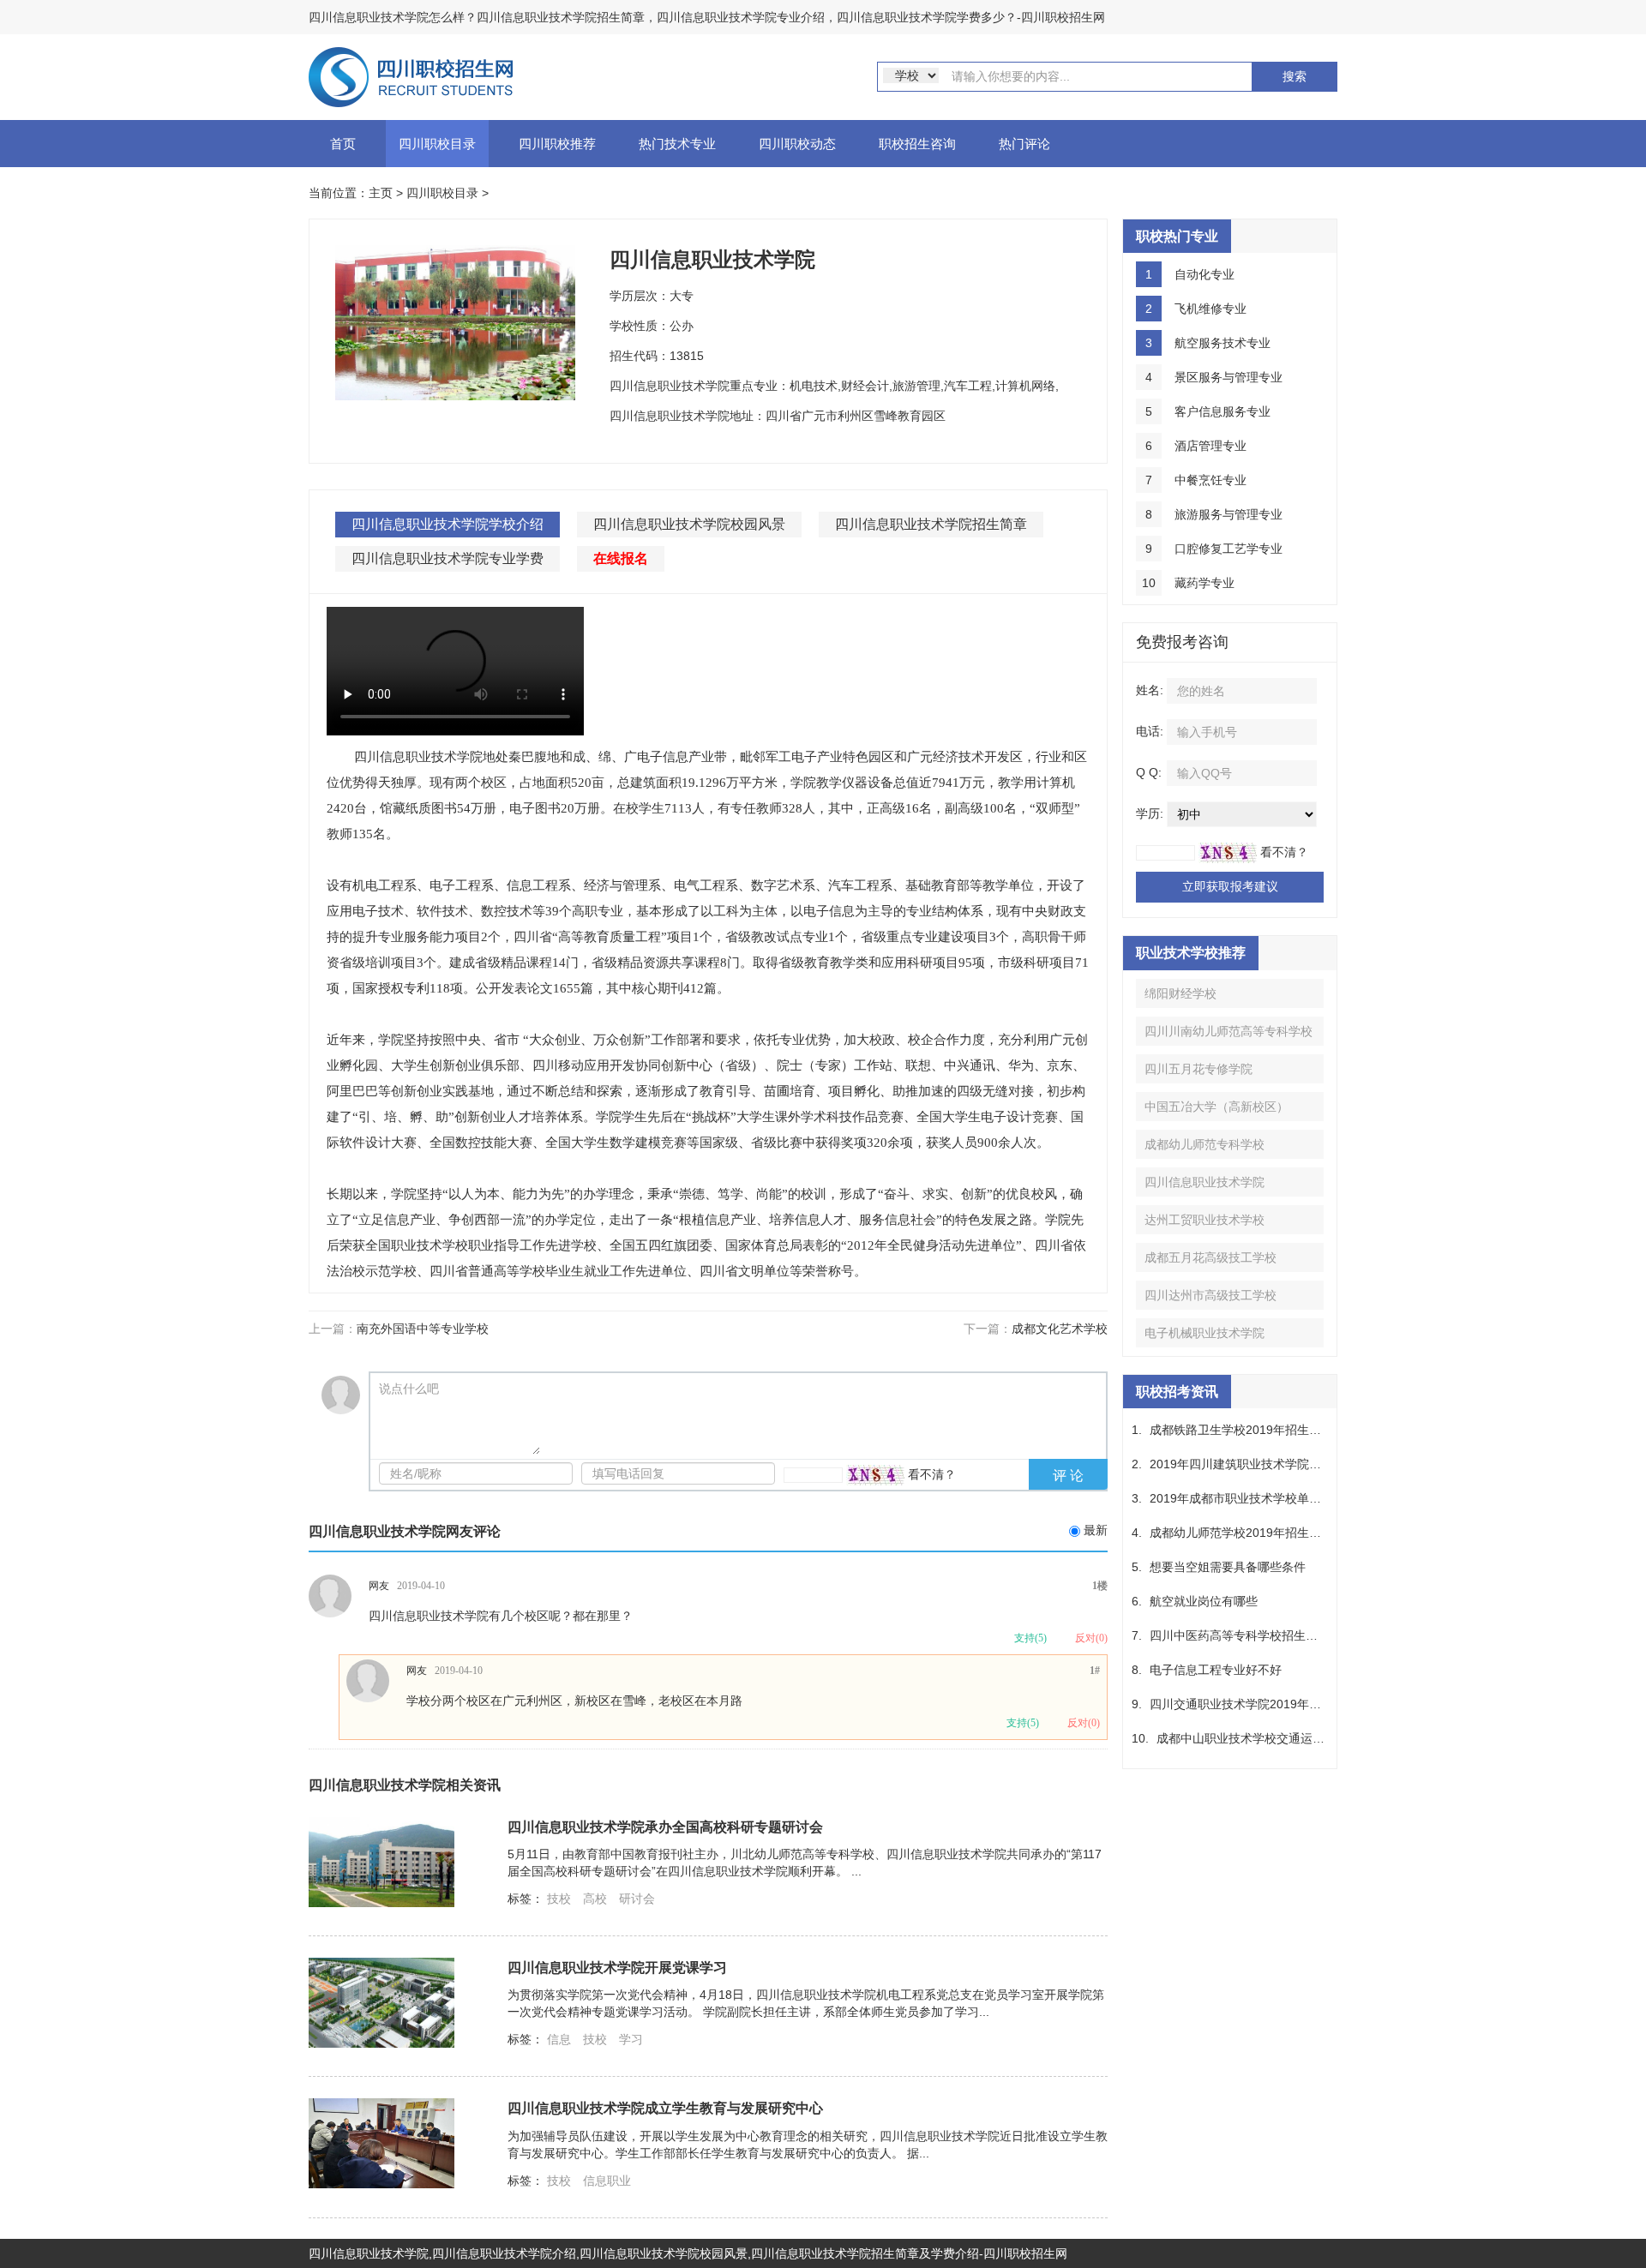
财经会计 (865, 386)
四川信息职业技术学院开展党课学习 (617, 1967)
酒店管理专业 (1210, 446)
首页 (343, 144)
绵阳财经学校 (1180, 993)
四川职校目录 (437, 144)
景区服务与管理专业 (1228, 377)
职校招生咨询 (917, 144)
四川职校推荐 (557, 144)
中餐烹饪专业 (1210, 480)
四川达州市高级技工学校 (1210, 1295)
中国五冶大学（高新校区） (1216, 1107)
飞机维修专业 (1210, 309)
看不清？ (932, 1474)
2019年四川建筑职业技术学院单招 (1241, 1464)
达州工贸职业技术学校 (1204, 1220)
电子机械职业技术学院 (1204, 1333)
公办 (682, 326)
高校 (595, 1899)
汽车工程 (968, 386)
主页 (381, 193)
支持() (1030, 1638)
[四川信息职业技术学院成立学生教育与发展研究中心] (381, 2143)
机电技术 (814, 386)
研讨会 (637, 1899)
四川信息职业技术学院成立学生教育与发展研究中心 (665, 2108)
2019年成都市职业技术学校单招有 (1241, 1498)
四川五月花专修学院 (1198, 1069)
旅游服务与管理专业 (1228, 514)
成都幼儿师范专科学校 (1204, 1144)
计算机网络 (1025, 386)
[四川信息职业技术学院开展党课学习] (381, 2001)
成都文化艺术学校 (1060, 1329)
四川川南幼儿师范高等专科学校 (1228, 1031)
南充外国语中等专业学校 (423, 1329)
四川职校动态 (797, 144)
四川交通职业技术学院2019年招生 (1241, 1704)
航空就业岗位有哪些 (1204, 1601)
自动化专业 (1204, 274)
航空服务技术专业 (1222, 343)
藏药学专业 (1204, 583)
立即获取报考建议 (1230, 886)
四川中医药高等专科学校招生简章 (1240, 1635)
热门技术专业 (677, 144)
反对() (1091, 1638)
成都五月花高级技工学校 (1210, 1257)
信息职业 (607, 2181)
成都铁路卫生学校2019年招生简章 (1241, 1430)
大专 (682, 296)
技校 (559, 1899)
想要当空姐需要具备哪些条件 (1228, 1567)
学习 (631, 2039)
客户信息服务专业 (1222, 411)
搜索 (1295, 76)
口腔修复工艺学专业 (1228, 549)
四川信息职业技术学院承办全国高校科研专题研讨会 (665, 1827)
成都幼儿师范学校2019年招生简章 (1241, 1533)
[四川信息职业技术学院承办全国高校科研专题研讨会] (381, 1861)
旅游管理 (916, 386)
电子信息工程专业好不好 (1216, 1670)
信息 (559, 2039)
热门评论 (1024, 144)
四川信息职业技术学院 (1204, 1182)
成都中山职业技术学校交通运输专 (1247, 1738)
